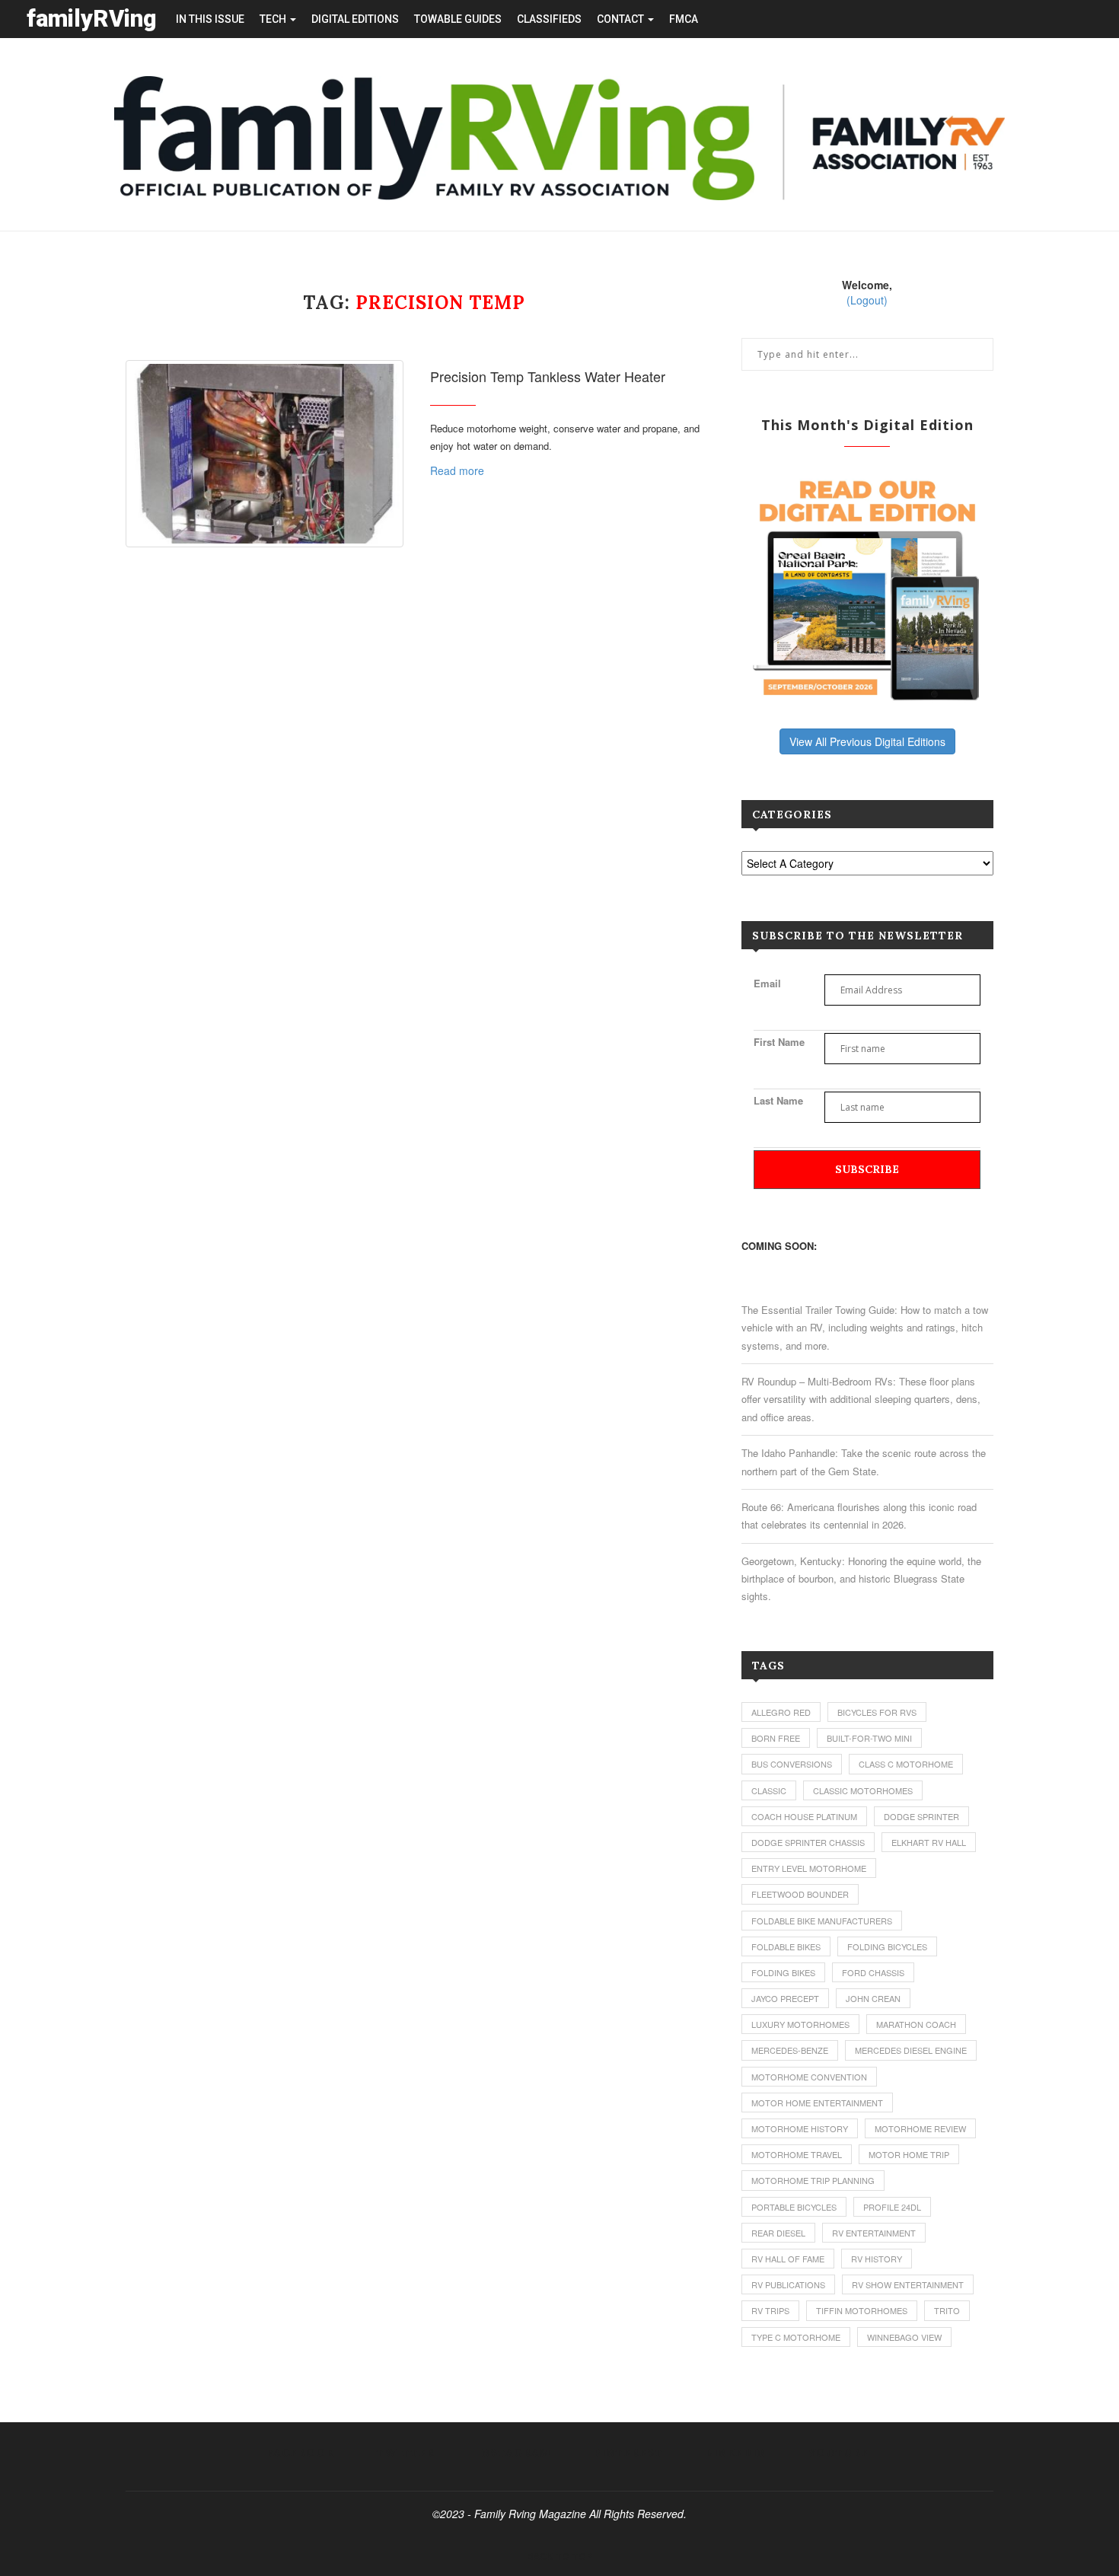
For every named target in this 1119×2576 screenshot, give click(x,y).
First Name (779, 1042)
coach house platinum (804, 1816)
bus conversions (792, 1764)
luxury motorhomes (800, 2024)
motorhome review (920, 2128)
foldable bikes (786, 1946)
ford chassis (873, 1972)
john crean (873, 1998)
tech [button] (274, 19)
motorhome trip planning (813, 2180)
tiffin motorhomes (862, 2310)
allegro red (781, 1712)
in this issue (210, 19)
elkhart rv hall (929, 1842)
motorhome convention (809, 2077)
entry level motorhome (809, 1868)
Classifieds (549, 19)
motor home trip (909, 2154)
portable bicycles (794, 2207)
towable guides (458, 19)
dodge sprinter (921, 1816)
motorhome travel (797, 2154)
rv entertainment (874, 2233)
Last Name (778, 1100)
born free (776, 1738)
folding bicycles (887, 1946)
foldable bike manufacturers (822, 1921)
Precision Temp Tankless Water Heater (548, 376)
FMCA (684, 19)
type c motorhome (796, 2337)
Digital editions (355, 19)
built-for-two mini (869, 1738)
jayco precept (785, 1998)
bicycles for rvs (877, 1712)
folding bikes (783, 1972)
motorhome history (800, 2128)
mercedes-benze (790, 2050)
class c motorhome (906, 1764)
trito (947, 2310)
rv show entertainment (908, 2284)
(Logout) (867, 300)
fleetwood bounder (800, 1894)
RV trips (770, 2310)
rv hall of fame (788, 2259)
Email (767, 983)
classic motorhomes (863, 1790)
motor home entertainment (817, 2103)
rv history (877, 2259)
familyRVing (92, 19)
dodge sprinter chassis (808, 1842)
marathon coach (916, 2024)
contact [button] (622, 19)
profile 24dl (892, 2207)
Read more (457, 470)
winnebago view (904, 2337)
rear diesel (778, 2233)
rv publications (788, 2284)
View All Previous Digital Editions (867, 741)
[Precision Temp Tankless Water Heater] (265, 454)
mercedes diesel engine (911, 2050)
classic (769, 1790)
